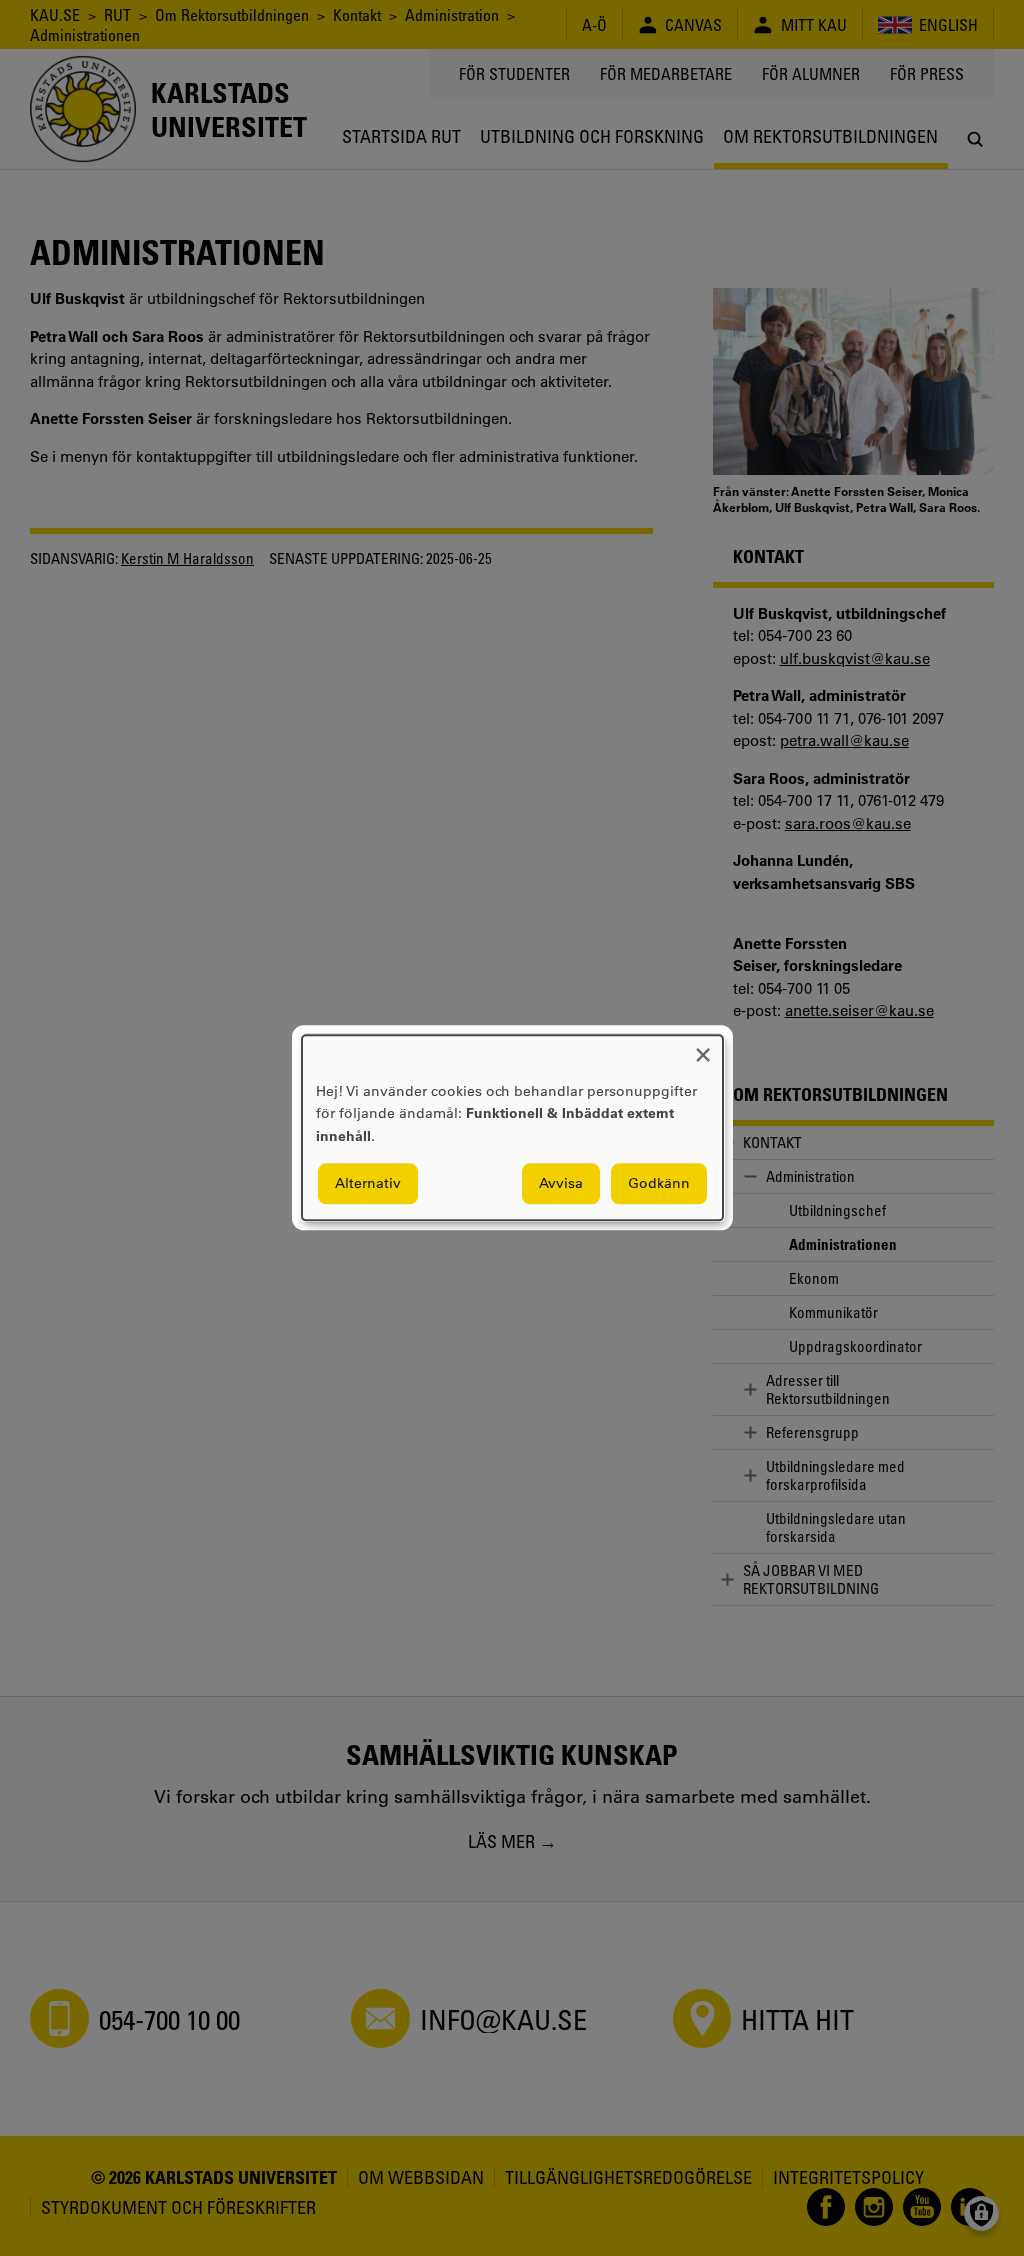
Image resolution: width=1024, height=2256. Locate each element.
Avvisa (561, 1184)
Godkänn (659, 1184)
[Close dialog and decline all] (703, 1047)
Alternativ (368, 1184)
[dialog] (512, 1127)
